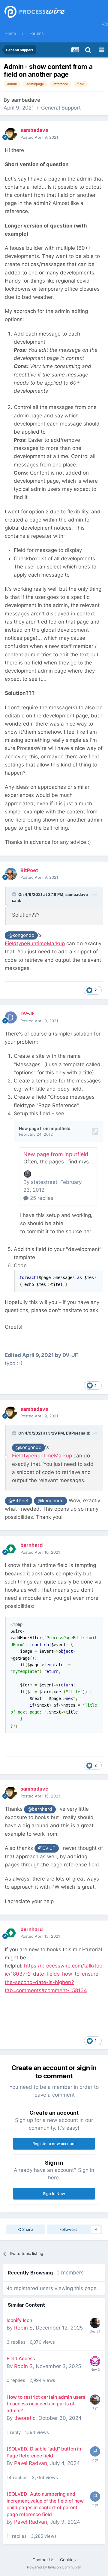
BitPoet (73, 1433)
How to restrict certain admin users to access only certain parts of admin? (46, 2404)
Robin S (23, 2328)
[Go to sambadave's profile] (11, 134)
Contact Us (43, 2560)
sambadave (26, 100)
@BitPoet (19, 1501)
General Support (61, 108)
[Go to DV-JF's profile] (11, 1017)
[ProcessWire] (34, 12)
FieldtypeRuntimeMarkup (35, 943)
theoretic (25, 2418)
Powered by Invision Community (54, 2567)
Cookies (68, 2560)
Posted (39, 137)
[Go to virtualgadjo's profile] (95, 2400)
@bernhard (40, 1809)
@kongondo (21, 935)
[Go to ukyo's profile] (95, 2323)
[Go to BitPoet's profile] (11, 874)
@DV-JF (47, 1848)
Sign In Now (54, 2194)
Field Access (21, 2359)
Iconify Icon (19, 2320)
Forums (36, 33)
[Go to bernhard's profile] (11, 1549)
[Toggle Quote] (15, 894)
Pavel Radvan (31, 2463)
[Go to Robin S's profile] (95, 2361)
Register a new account (54, 2144)
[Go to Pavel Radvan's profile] (95, 2451)
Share (27, 2229)
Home (10, 33)
